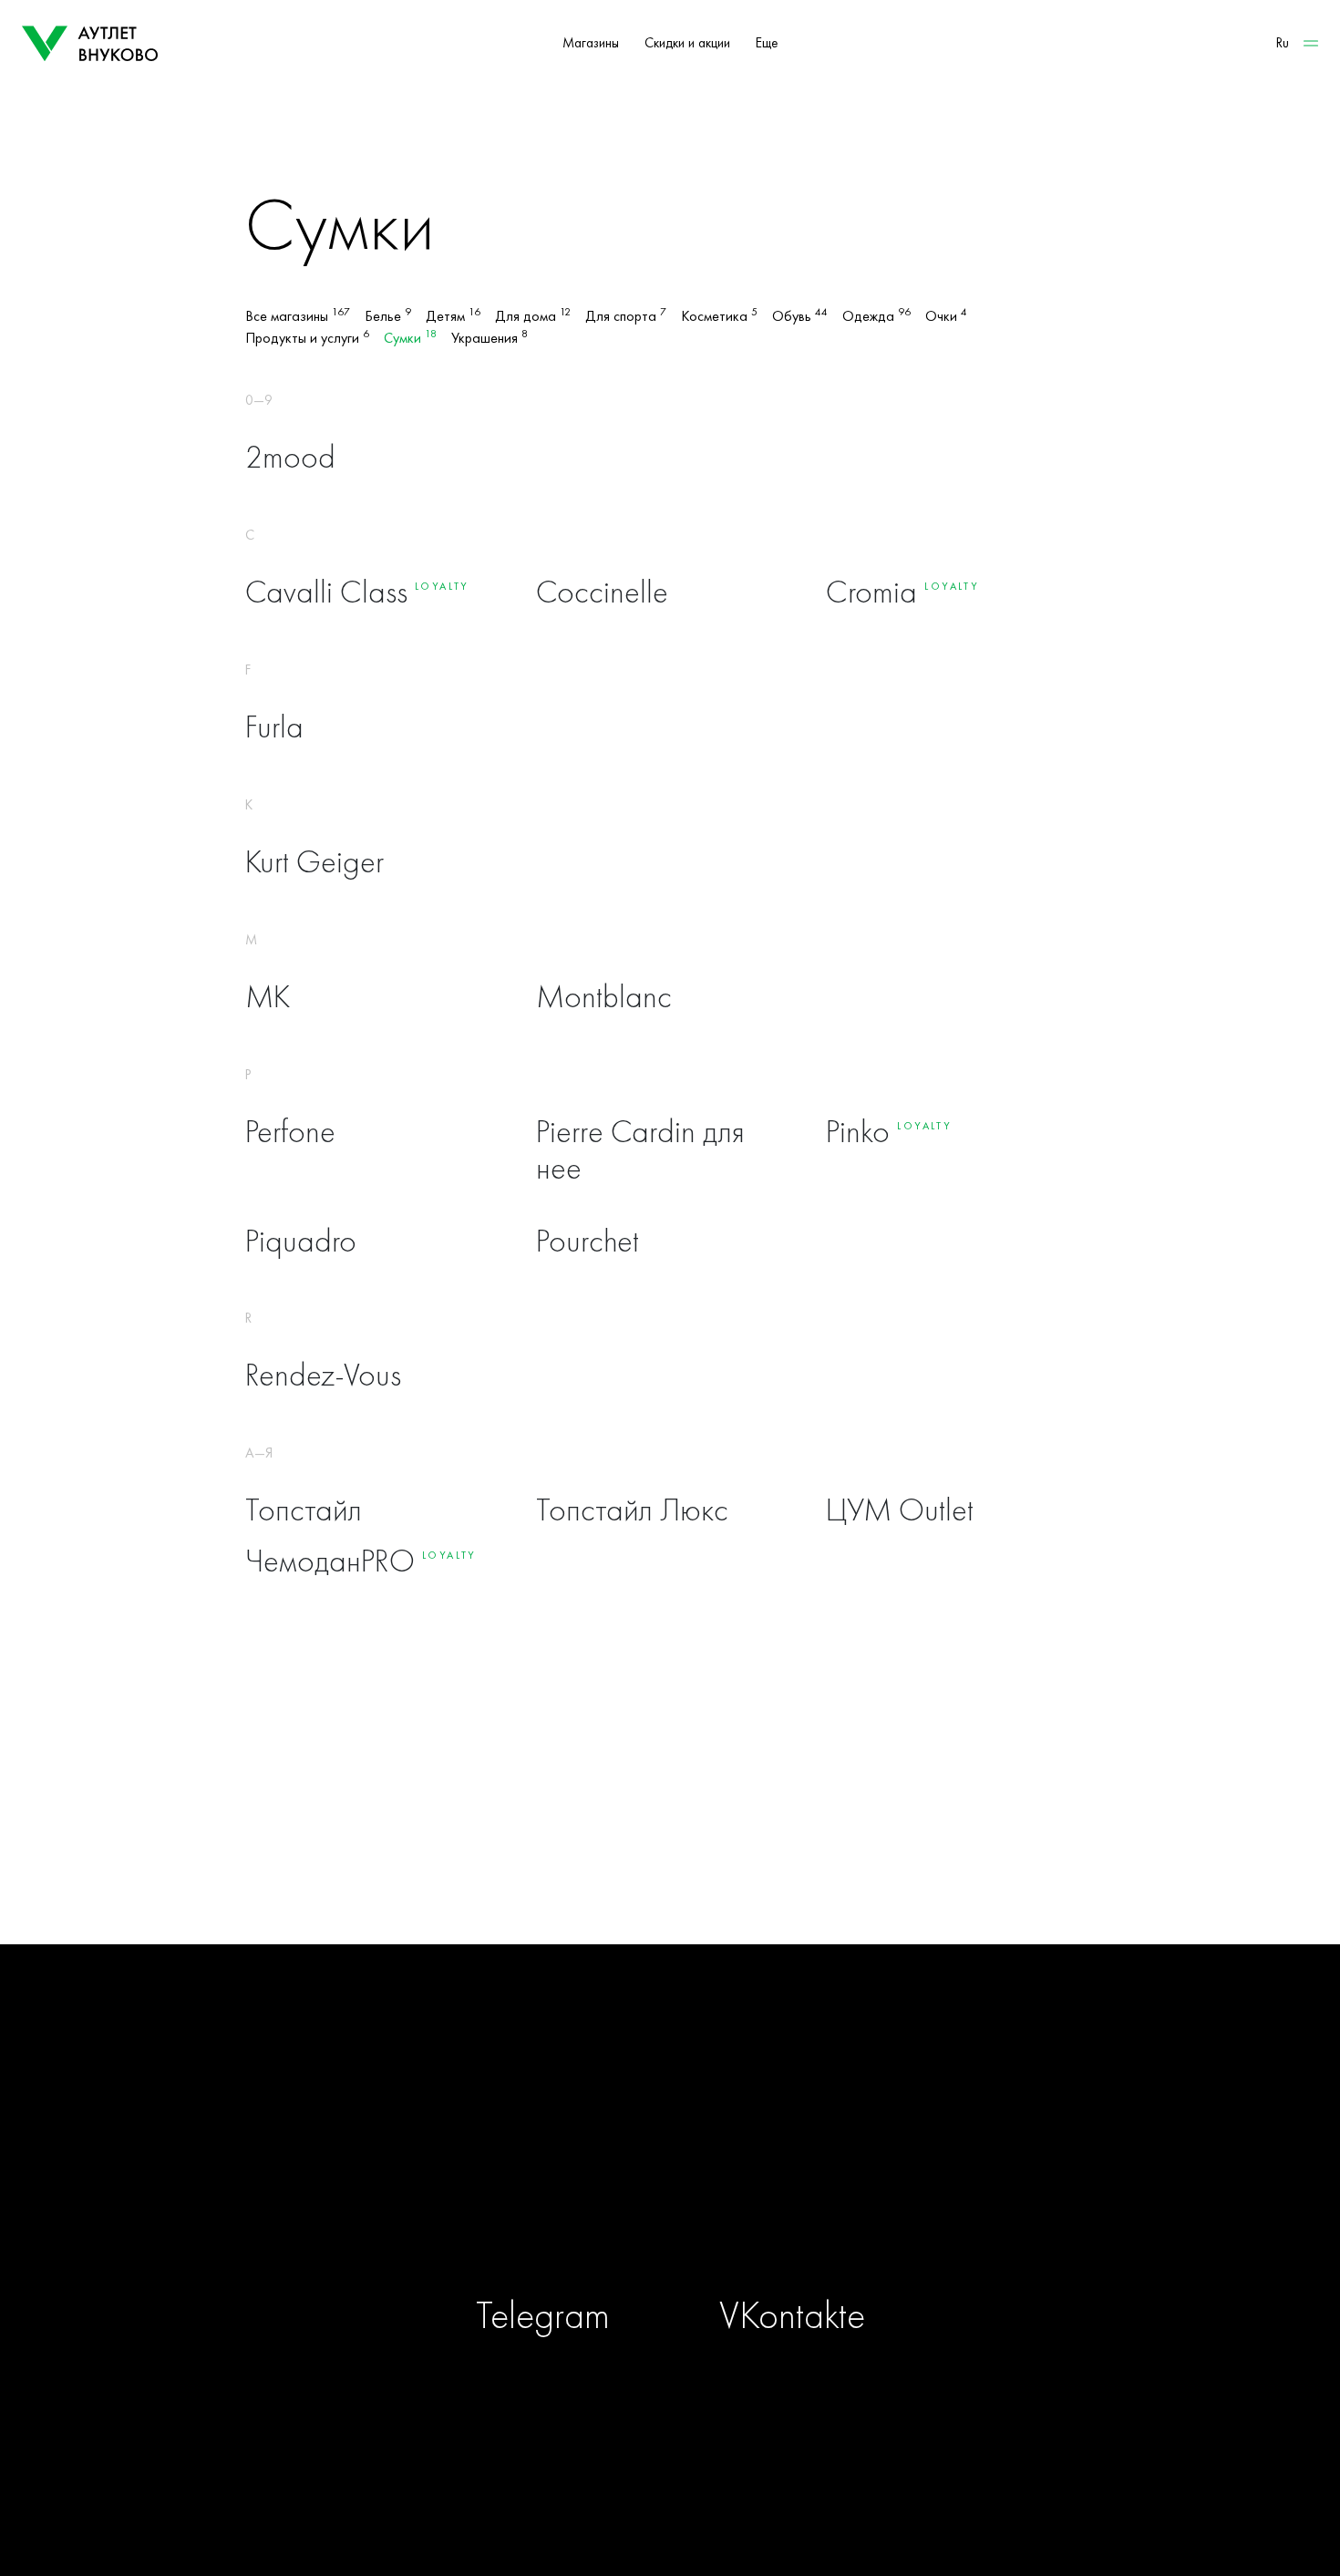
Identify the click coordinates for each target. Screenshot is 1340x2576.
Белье (388, 316)
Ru (1283, 43)
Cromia (871, 592)
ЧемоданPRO (330, 1561)
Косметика (719, 316)
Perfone (290, 1132)
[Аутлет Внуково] (90, 44)
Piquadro (301, 1241)
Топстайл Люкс (632, 1510)
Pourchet (588, 1241)
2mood (290, 457)
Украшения (490, 338)
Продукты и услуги (307, 338)
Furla (274, 727)
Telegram (543, 2315)
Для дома (533, 316)
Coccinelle (602, 592)
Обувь (800, 316)
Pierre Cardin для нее (640, 1150)
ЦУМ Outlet (900, 1510)
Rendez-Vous (323, 1375)
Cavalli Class (326, 592)
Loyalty (442, 586)
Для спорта (626, 316)
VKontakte (792, 2315)
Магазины (591, 43)
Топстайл (304, 1510)
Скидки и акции (687, 43)
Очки (946, 316)
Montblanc (604, 997)
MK (268, 997)
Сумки (410, 338)
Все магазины (298, 316)
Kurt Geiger (314, 862)
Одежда (876, 316)
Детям (453, 316)
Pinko (858, 1132)
